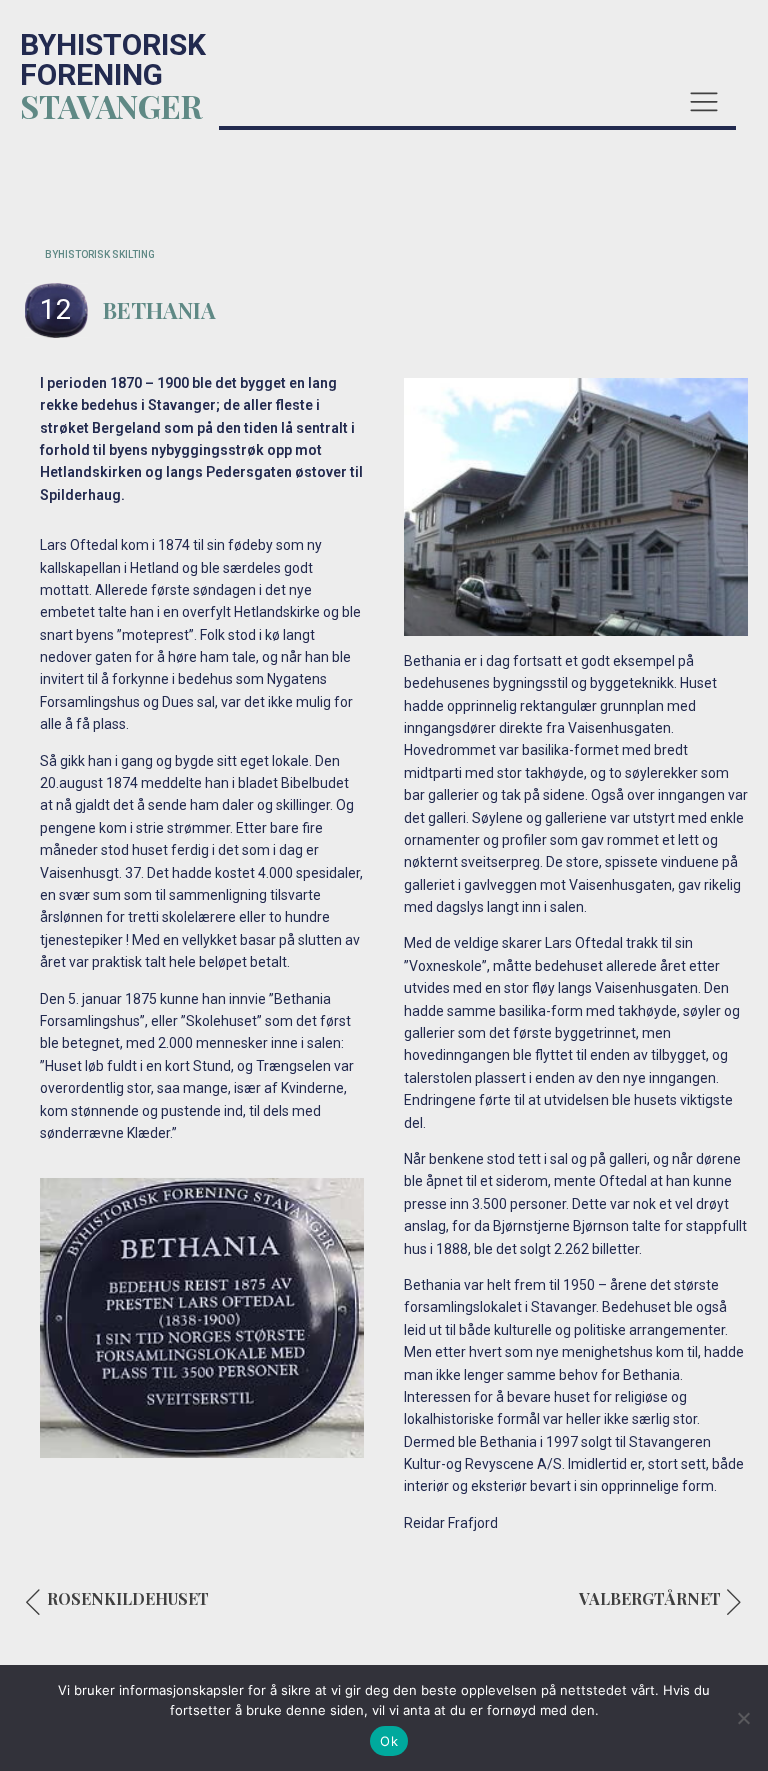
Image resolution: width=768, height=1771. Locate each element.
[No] (743, 1718)
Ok (389, 1741)
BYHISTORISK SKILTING (100, 254)
